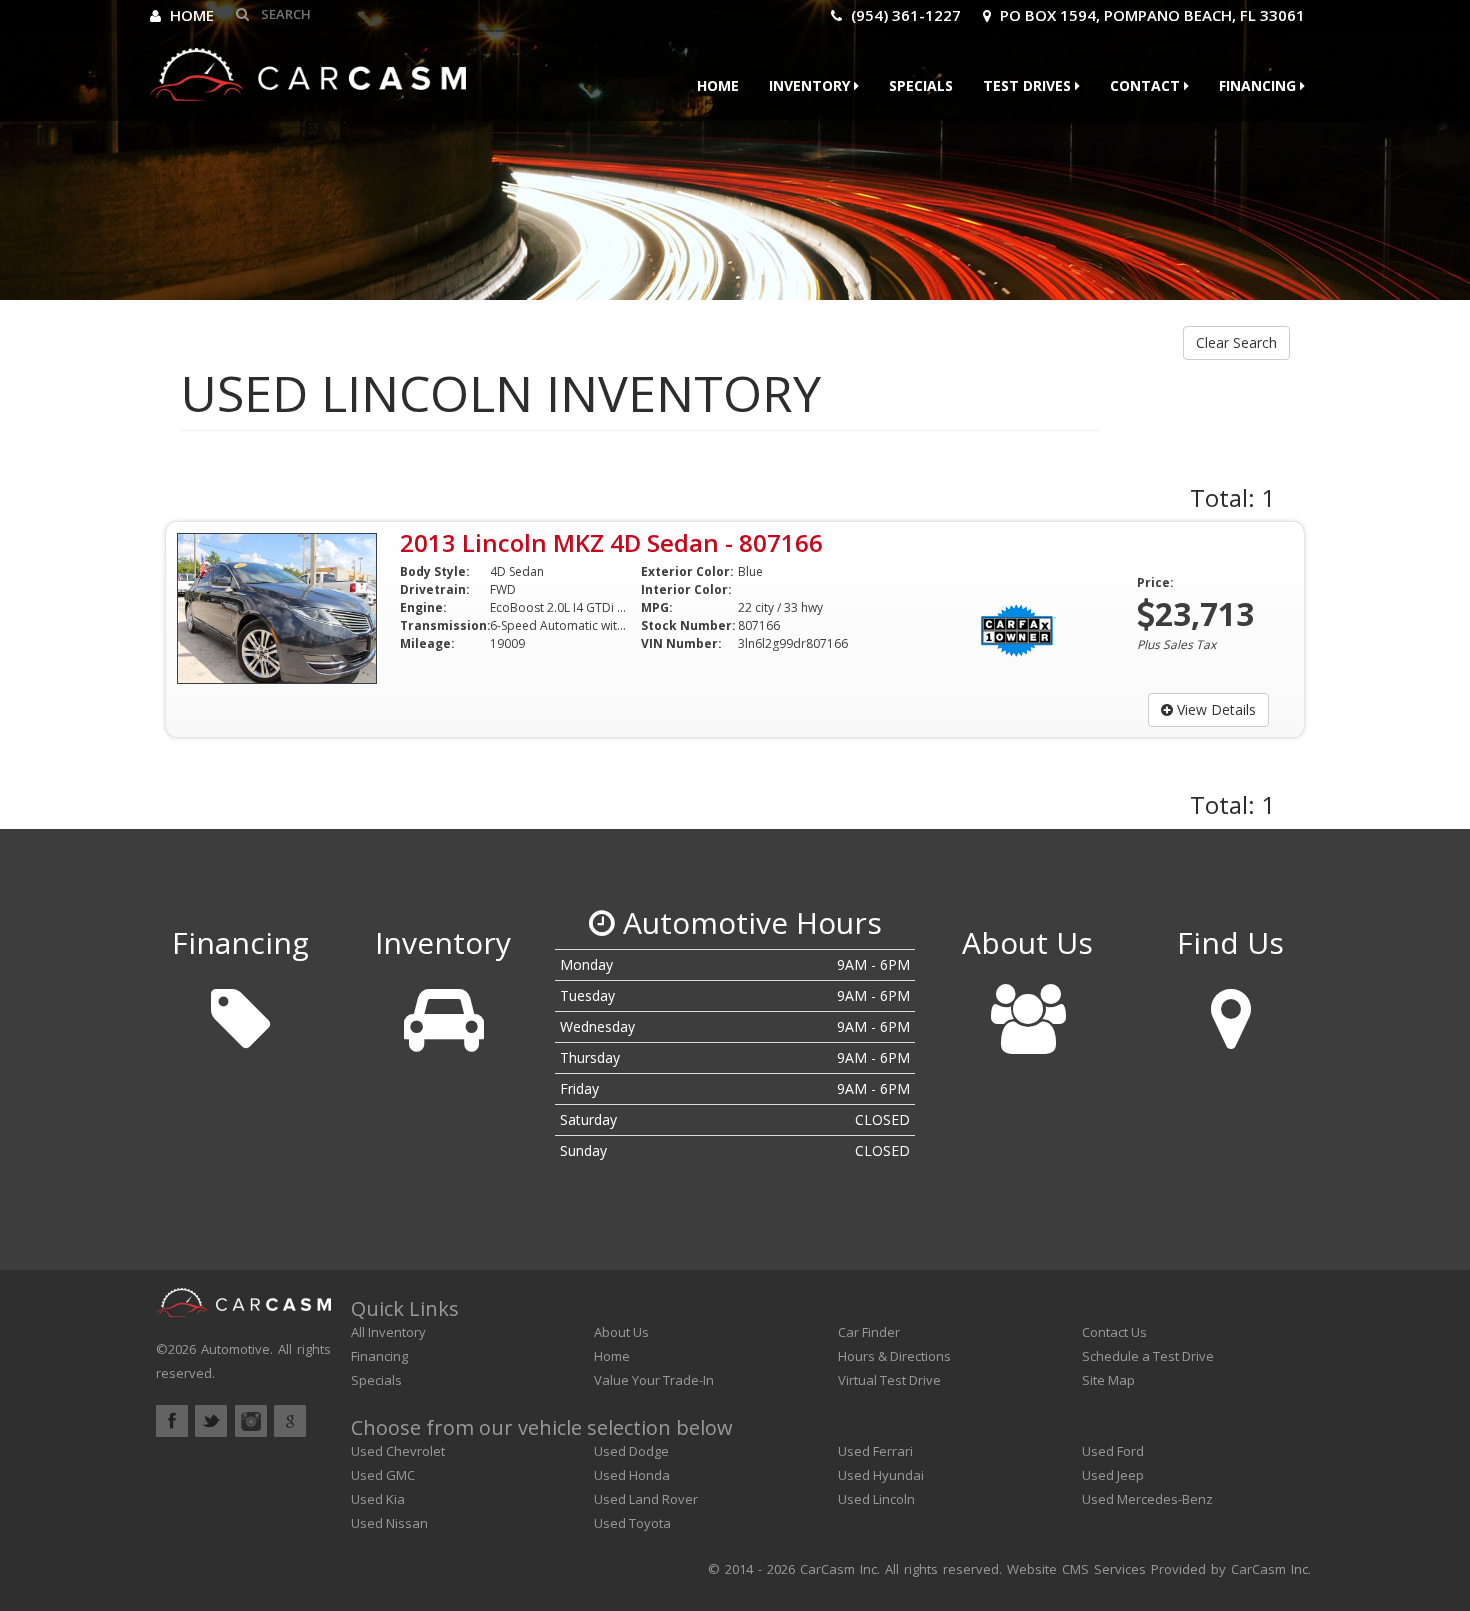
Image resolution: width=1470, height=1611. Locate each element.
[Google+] (290, 1421)
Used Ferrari (875, 1451)
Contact (1147, 85)
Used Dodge (631, 1451)
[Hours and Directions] (1230, 1011)
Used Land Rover (646, 1499)
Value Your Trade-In (654, 1380)
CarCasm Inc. (1271, 1569)
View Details (1214, 709)
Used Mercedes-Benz (1147, 1499)
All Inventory (388, 1332)
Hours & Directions (894, 1356)
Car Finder (869, 1332)
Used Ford (1113, 1451)
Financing (1259, 85)
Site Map (1108, 1380)
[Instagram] (251, 1421)
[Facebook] (172, 1421)
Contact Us (1114, 1332)
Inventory (811, 85)
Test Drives (1029, 85)
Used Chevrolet (398, 1451)
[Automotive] (308, 69)
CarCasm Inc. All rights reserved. (901, 1569)
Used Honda (632, 1475)
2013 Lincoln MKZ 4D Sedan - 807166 (611, 542)
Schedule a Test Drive (1148, 1356)
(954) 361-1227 (904, 15)
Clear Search (1236, 342)
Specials (921, 85)
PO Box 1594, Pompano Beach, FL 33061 (1150, 15)
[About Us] (1027, 1011)
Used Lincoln (876, 1499)
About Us (621, 1332)
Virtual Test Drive (889, 1380)
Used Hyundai (881, 1475)
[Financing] (240, 1011)
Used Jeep (1113, 1475)
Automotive (235, 1349)
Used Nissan (389, 1523)
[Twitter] (211, 1421)
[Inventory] (442, 1011)
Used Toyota (632, 1523)
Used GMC (383, 1475)
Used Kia (378, 1499)
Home (190, 15)
